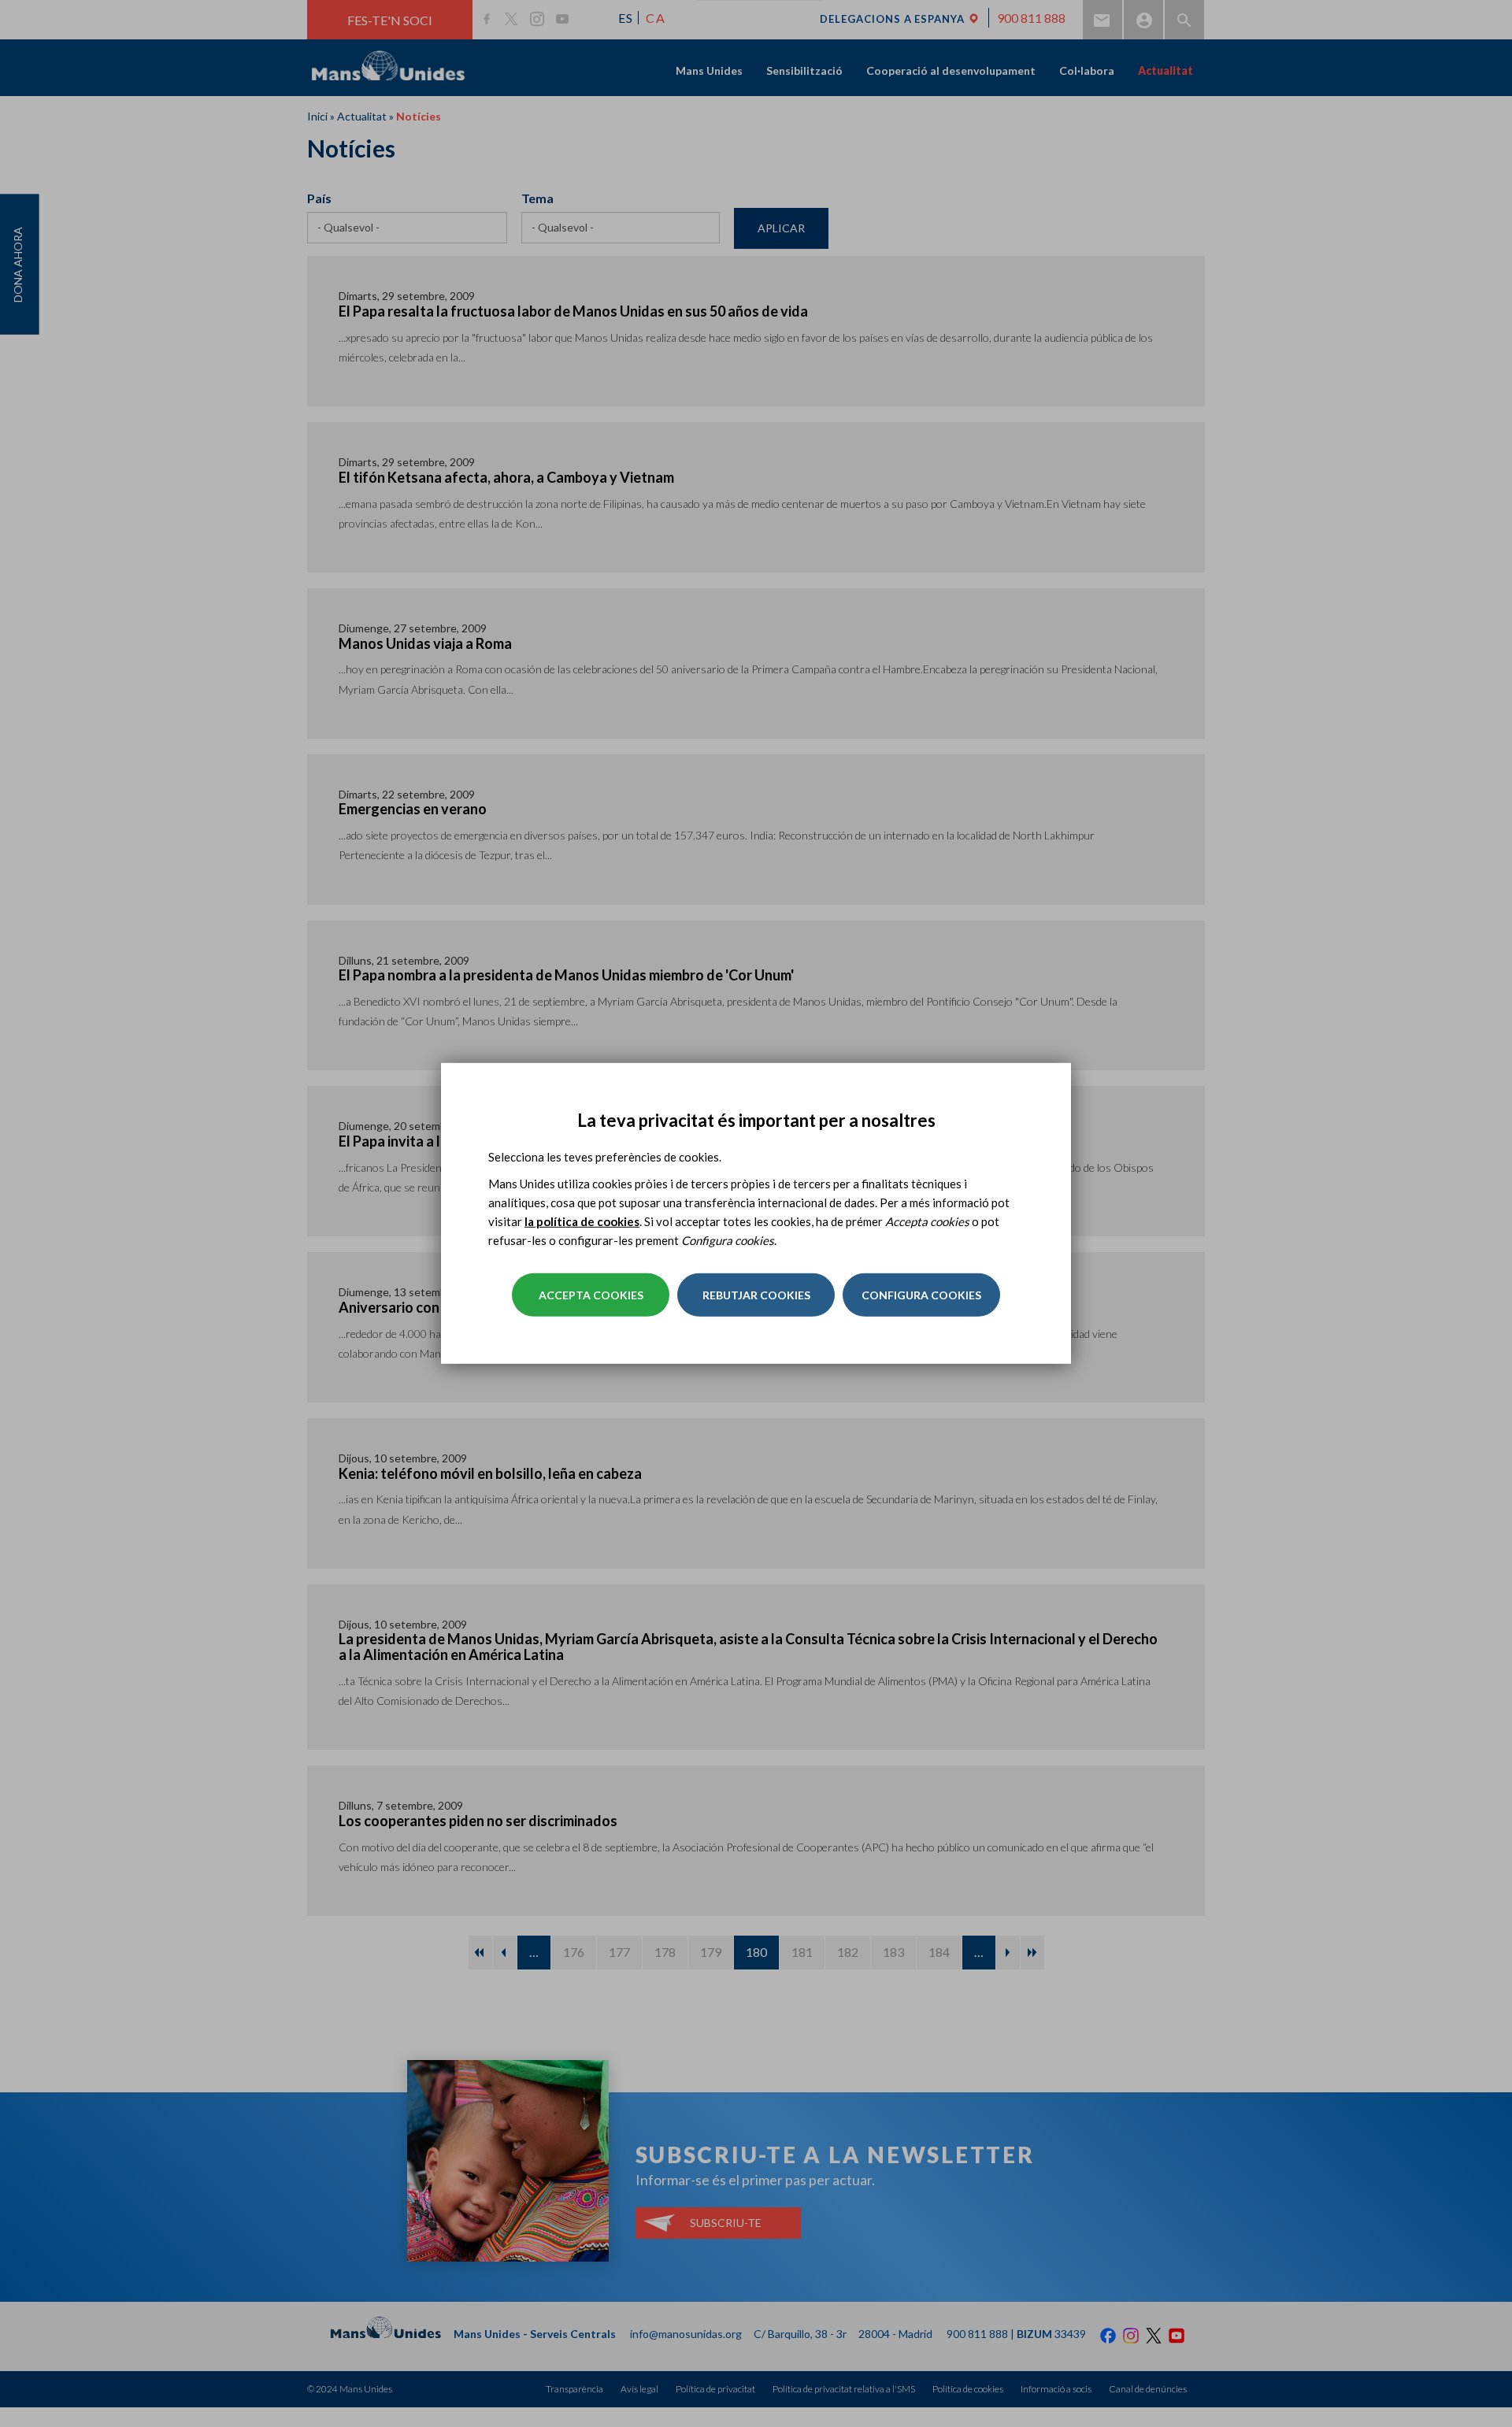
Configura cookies (921, 1295)
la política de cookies (582, 1221)
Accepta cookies (591, 1295)
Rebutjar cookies (756, 1295)
